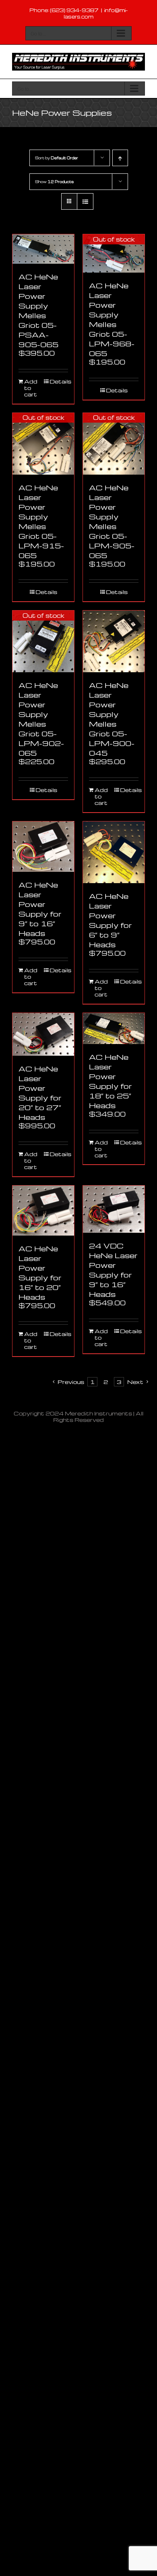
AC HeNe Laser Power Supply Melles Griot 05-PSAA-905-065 (38, 310)
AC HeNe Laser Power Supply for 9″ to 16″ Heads (40, 909)
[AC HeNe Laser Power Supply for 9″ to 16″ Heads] (43, 847)
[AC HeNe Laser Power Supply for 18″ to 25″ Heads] (114, 1029)
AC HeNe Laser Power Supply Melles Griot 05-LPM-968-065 (112, 319)
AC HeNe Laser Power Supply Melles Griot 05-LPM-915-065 (41, 521)
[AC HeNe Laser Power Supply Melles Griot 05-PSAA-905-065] (43, 249)
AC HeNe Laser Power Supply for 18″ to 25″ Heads (111, 1081)
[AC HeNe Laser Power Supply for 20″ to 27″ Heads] (43, 1034)
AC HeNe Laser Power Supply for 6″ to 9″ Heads (111, 920)
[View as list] (85, 201)
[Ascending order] (120, 158)
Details (59, 381)
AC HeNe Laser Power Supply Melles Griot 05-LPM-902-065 (41, 719)
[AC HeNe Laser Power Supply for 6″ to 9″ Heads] (114, 852)
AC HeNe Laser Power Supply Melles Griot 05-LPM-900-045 (112, 719)
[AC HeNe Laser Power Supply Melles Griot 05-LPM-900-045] (114, 641)
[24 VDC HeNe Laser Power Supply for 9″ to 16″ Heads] (114, 1209)
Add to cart (31, 388)
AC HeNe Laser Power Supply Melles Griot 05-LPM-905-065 (112, 521)
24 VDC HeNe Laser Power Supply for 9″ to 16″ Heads (113, 1270)
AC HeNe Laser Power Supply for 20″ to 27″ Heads (40, 1093)
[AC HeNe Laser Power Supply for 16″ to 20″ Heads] (43, 1211)
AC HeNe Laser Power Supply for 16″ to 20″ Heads (40, 1272)
